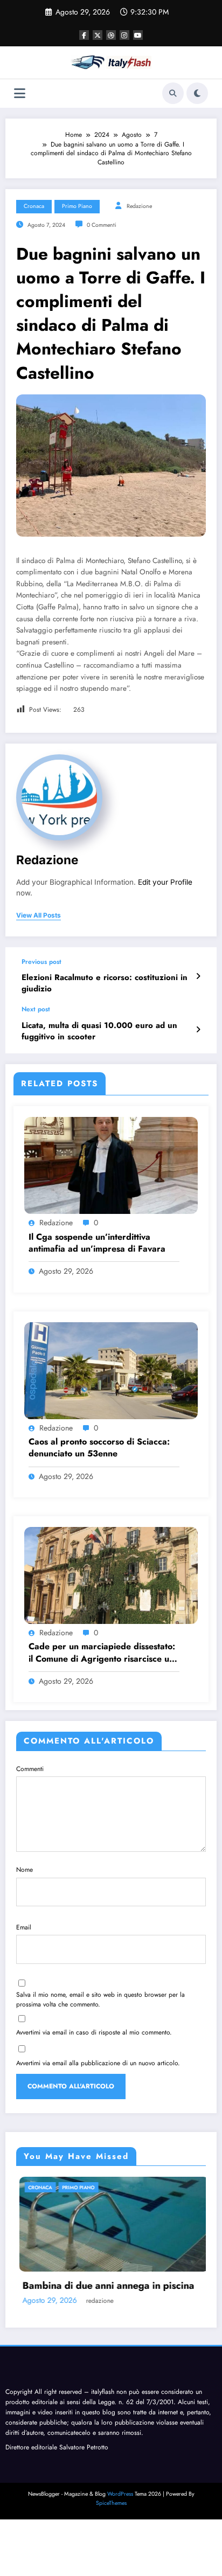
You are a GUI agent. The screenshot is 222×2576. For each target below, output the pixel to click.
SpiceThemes (111, 2504)
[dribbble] (111, 35)
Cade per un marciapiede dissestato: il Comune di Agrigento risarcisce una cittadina (104, 1653)
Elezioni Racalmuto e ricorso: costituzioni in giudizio (105, 983)
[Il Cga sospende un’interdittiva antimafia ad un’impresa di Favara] (111, 1165)
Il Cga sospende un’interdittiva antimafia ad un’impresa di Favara (97, 1243)
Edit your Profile (165, 882)
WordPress (120, 2495)
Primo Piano (77, 206)
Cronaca (34, 206)
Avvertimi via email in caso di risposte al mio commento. (94, 2032)
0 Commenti (102, 225)
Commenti (30, 1769)
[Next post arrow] (198, 1030)
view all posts (39, 915)
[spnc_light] (197, 93)
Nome (25, 1870)
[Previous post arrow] (198, 976)
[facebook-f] (84, 35)
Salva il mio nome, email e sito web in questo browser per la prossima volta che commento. (100, 1999)
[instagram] (124, 35)
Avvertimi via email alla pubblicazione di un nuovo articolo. (98, 2063)
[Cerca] (173, 93)
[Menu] (20, 93)
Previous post (41, 962)
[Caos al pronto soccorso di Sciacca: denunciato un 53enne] (111, 1370)
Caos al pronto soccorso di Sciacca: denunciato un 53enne (99, 1448)
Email (24, 1927)
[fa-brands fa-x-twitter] (98, 35)
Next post (36, 1009)
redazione (139, 206)
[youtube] (138, 35)
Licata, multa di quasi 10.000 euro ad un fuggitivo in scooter (99, 1031)
